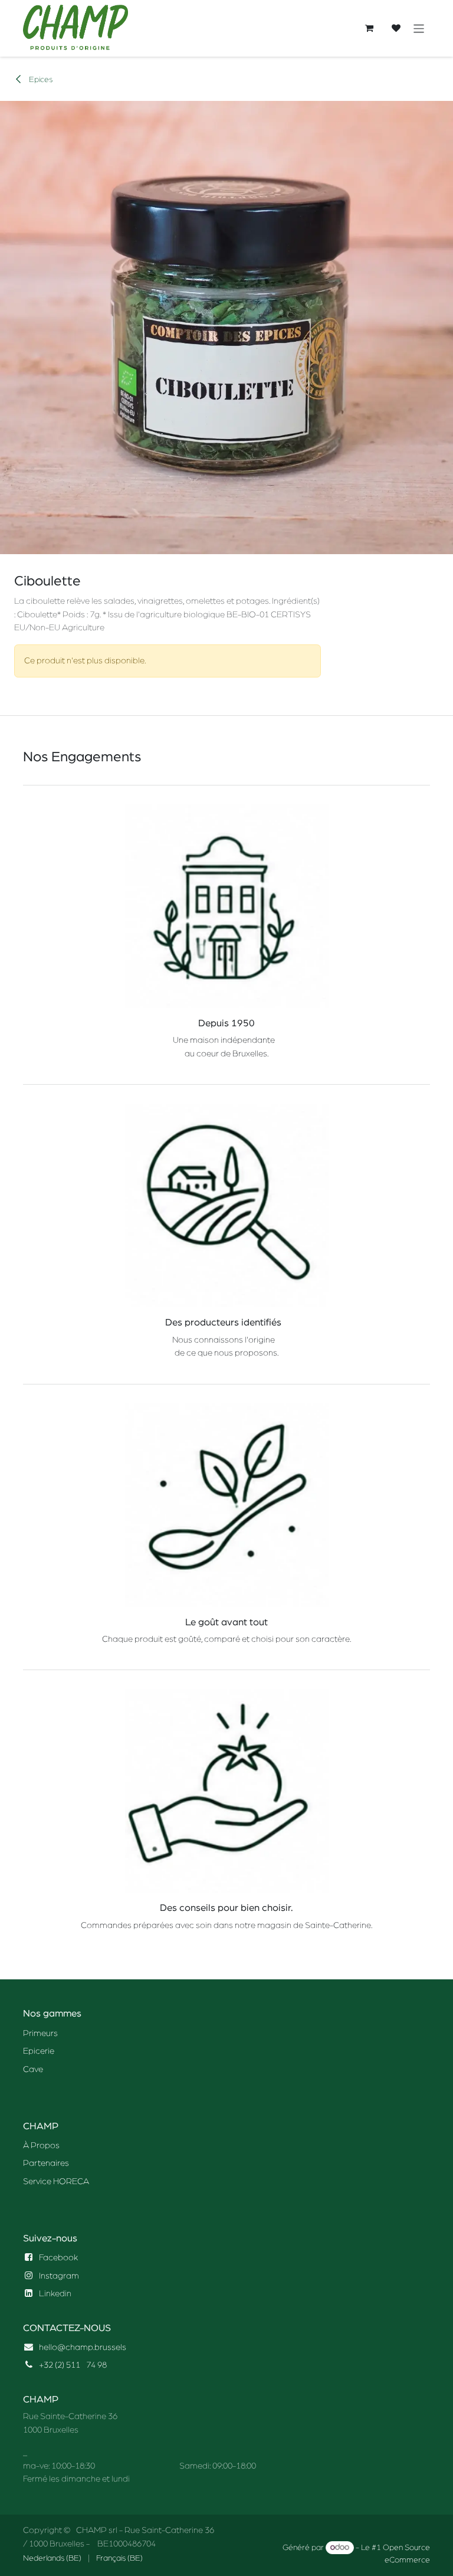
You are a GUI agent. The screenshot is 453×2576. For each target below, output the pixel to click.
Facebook (58, 2258)
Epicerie (39, 2051)
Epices (40, 80)
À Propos (41, 2145)
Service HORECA (56, 2181)
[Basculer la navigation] (419, 28)
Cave (33, 2069)
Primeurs (40, 2033)
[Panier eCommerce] (369, 28)
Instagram (59, 2276)
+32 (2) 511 (60, 2365)
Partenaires (46, 2163)
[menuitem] (52, 2559)
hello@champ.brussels (83, 2347)
